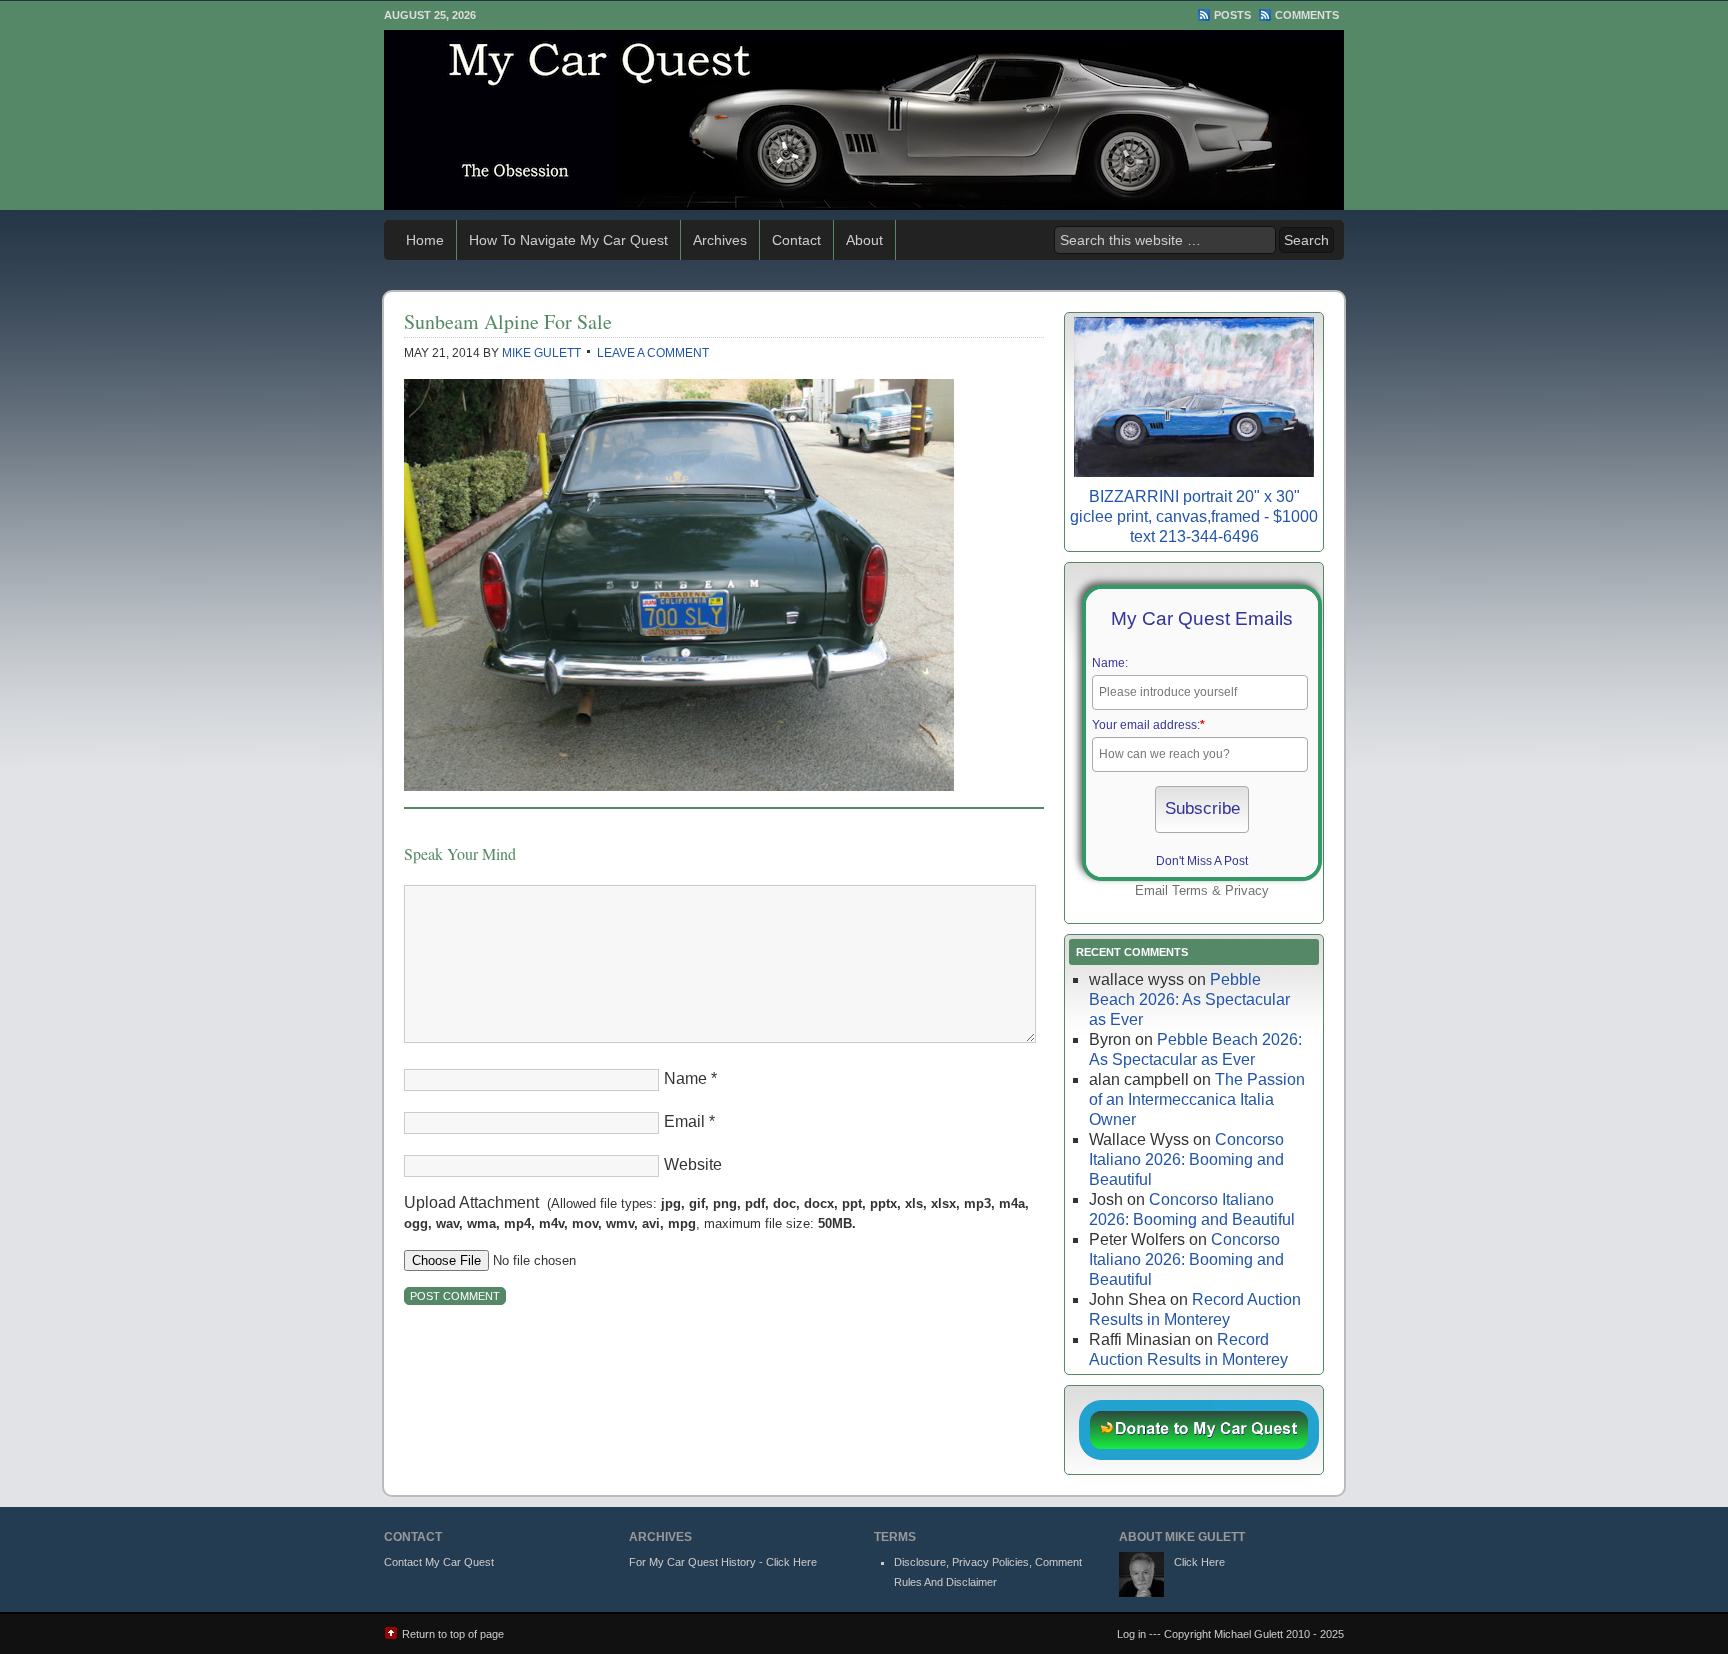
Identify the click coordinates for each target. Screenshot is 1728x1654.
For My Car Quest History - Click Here (723, 1562)
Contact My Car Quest (439, 1562)
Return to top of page (453, 1634)
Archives (720, 240)
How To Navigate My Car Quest (568, 240)
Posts (1232, 15)
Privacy (1247, 890)
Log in (1131, 1634)
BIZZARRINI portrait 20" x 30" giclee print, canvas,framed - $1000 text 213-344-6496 (1194, 516)
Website (693, 1164)
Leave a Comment (653, 353)
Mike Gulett (541, 353)
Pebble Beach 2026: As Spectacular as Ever (1189, 999)
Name (685, 1078)
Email (684, 1121)
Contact (796, 240)
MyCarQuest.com (864, 120)
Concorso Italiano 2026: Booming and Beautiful (1186, 1159)
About (864, 240)
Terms (1190, 890)
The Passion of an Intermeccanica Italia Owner (1197, 1099)
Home (425, 240)
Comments (1307, 15)
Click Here (1199, 1562)
